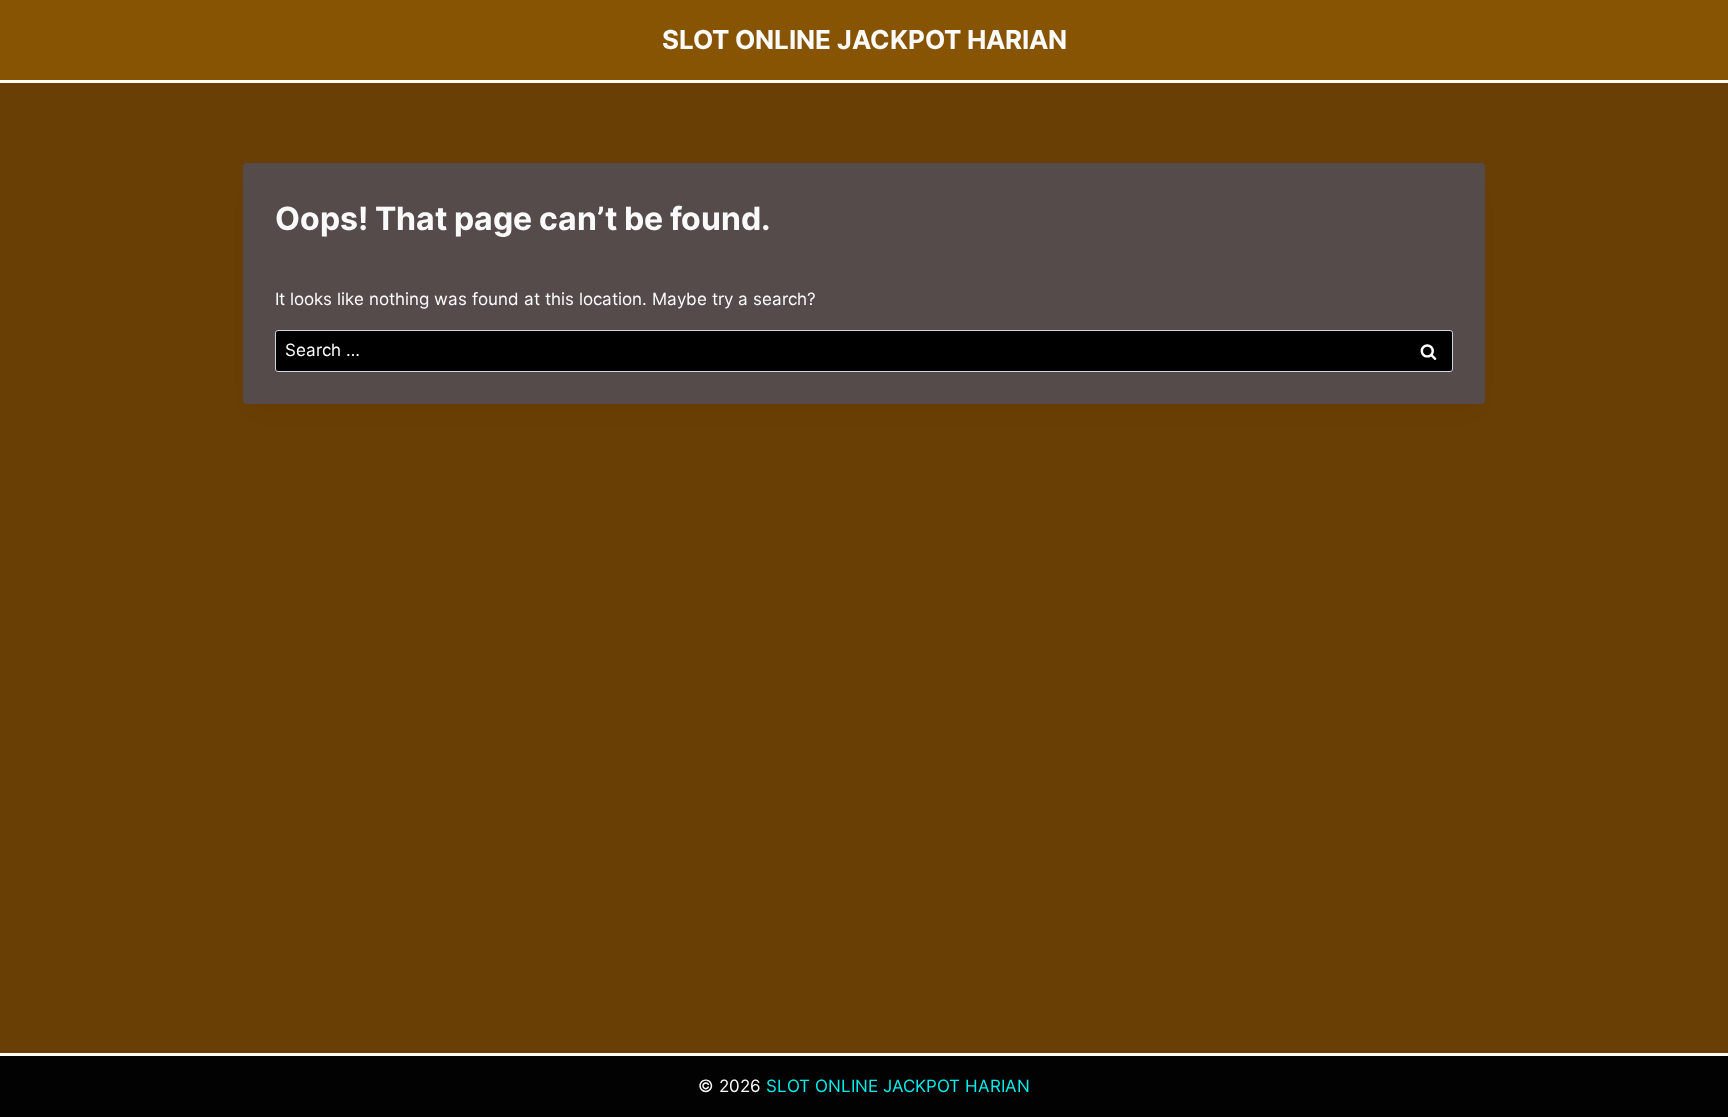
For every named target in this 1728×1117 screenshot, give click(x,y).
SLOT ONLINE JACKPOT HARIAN (898, 1086)
